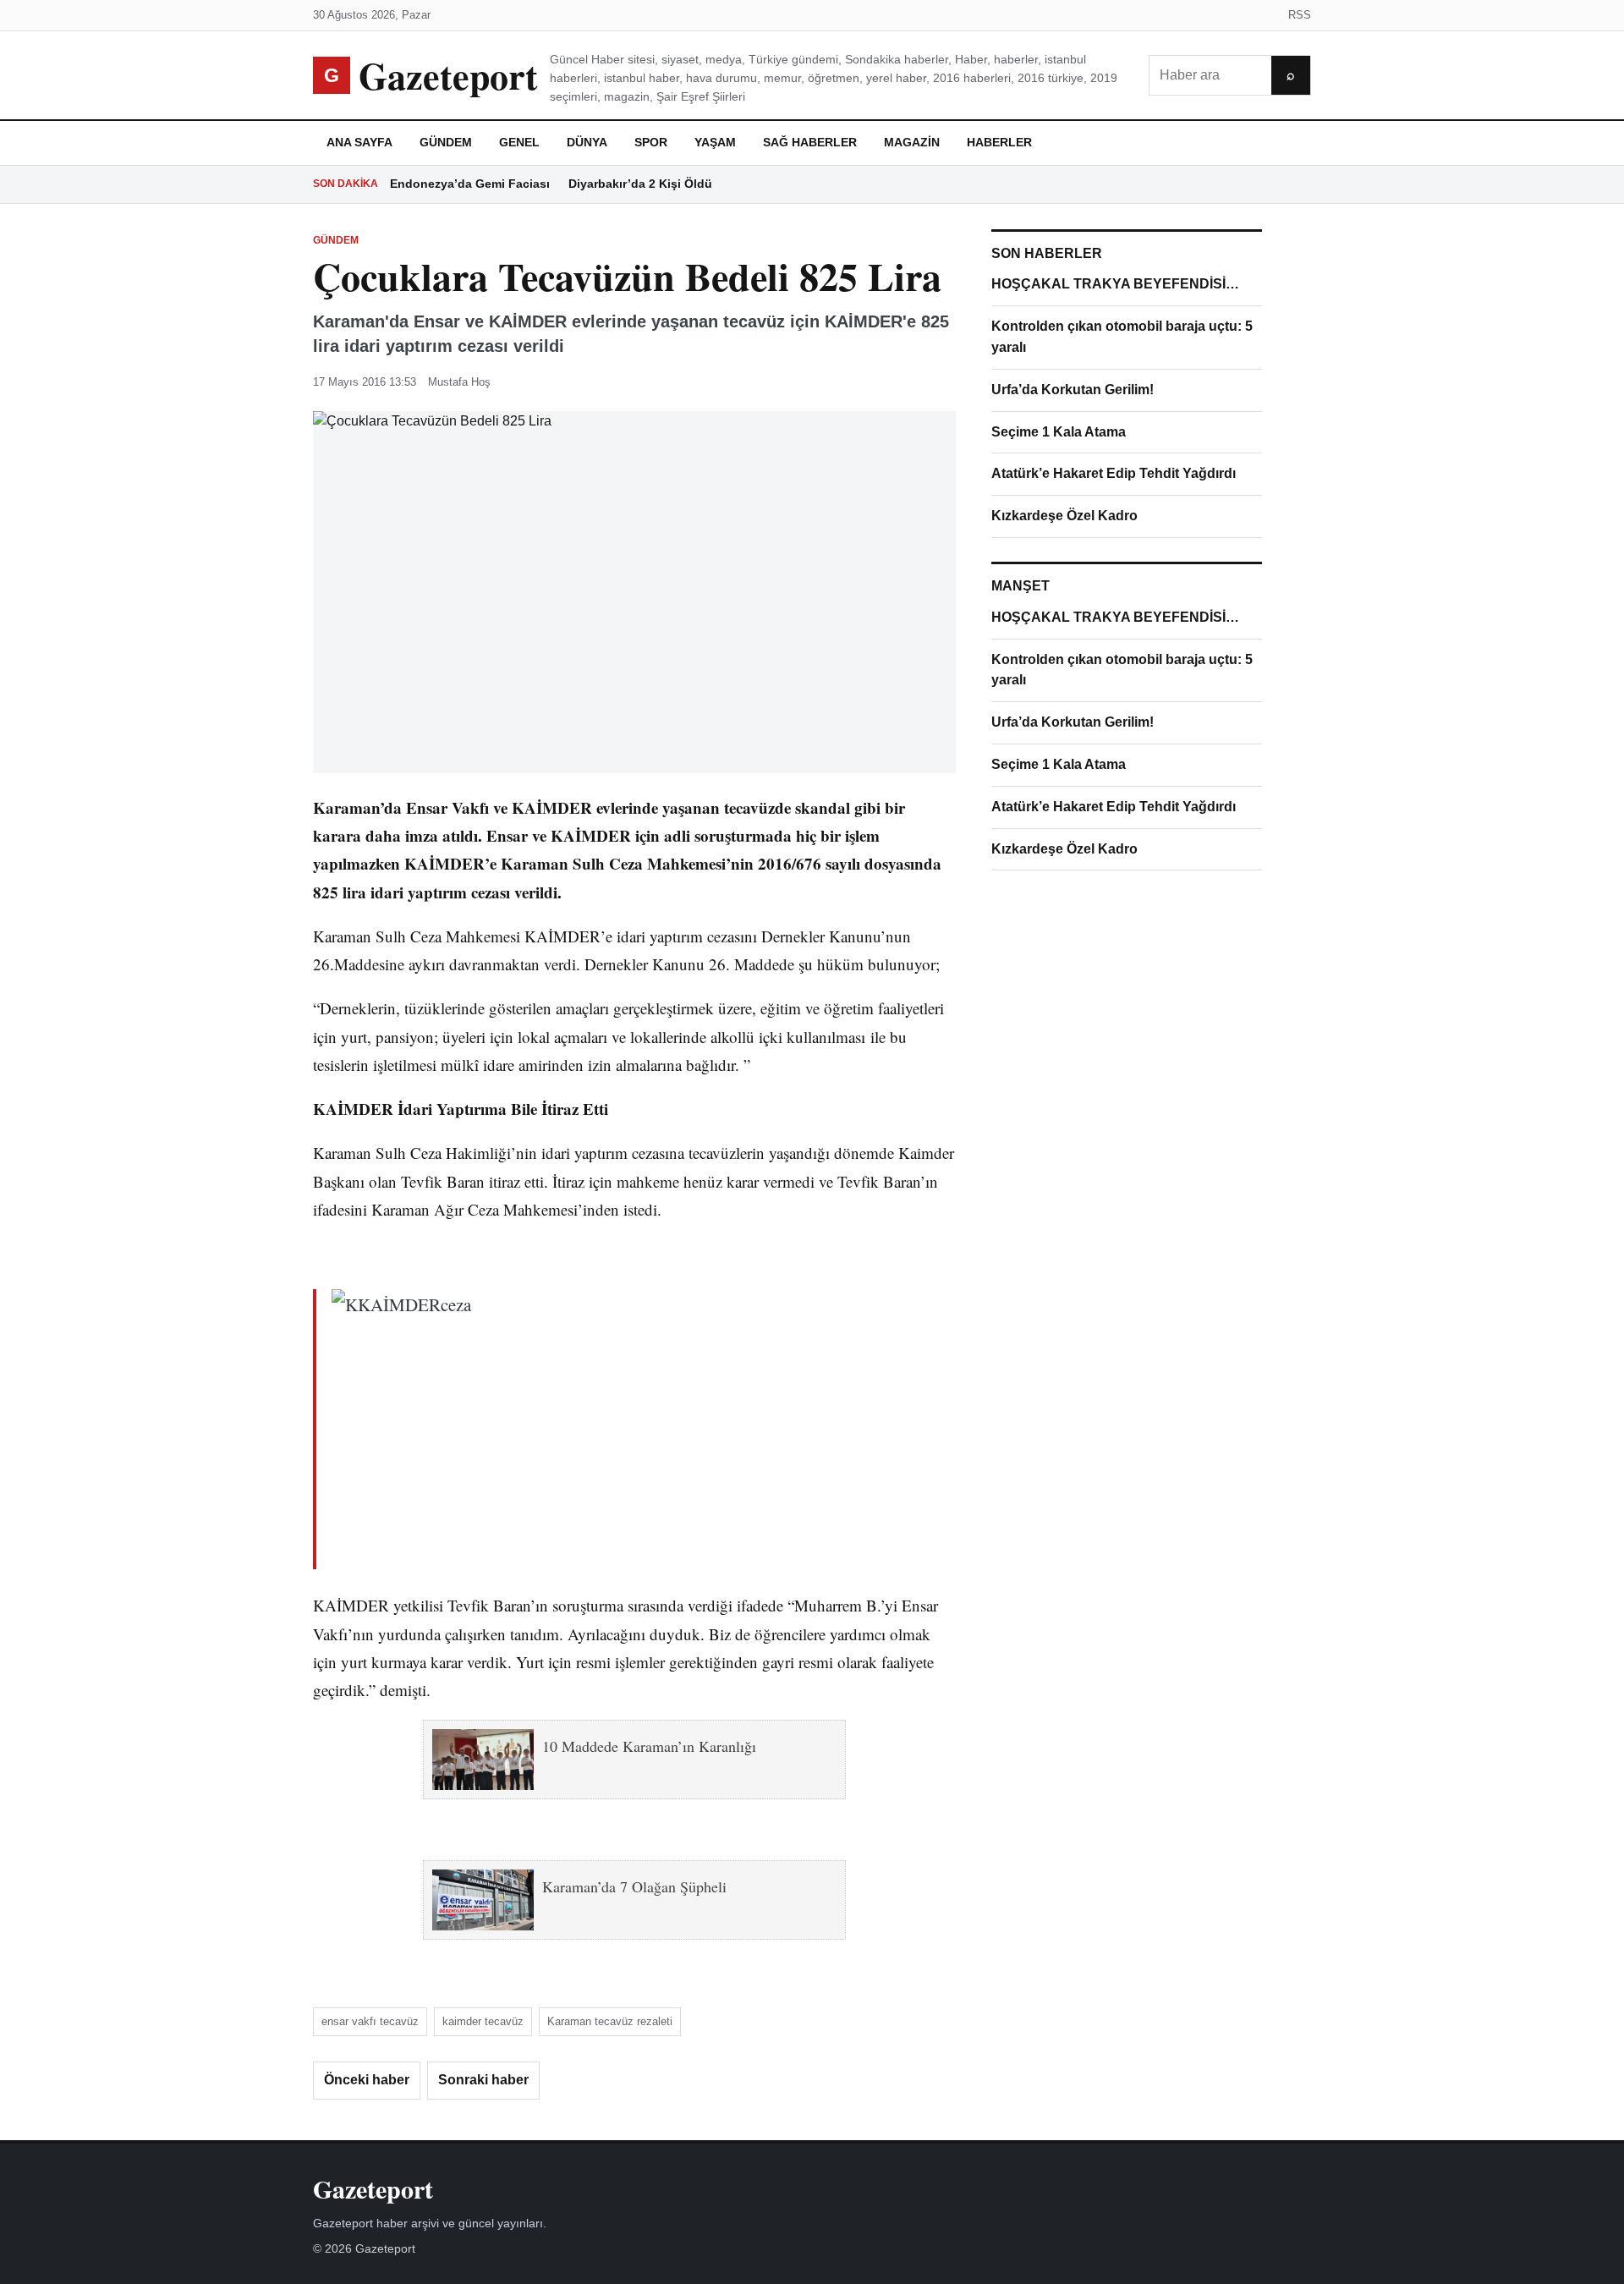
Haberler (999, 142)
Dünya (587, 142)
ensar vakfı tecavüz (370, 2021)
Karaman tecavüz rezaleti (610, 2021)
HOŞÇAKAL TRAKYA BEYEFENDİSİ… (1115, 284)
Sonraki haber (483, 2080)
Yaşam (715, 142)
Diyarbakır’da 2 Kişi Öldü (640, 184)
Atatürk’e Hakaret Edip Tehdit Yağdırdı (1114, 473)
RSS (1300, 15)
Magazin (912, 142)
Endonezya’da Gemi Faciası (470, 184)
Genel (519, 142)
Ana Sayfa (359, 142)
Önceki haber (367, 2080)
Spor (651, 142)
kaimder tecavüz (483, 2021)
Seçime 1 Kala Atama (1059, 432)
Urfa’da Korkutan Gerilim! (1073, 390)
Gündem (446, 142)
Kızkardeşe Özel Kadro (1064, 516)
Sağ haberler (810, 142)
